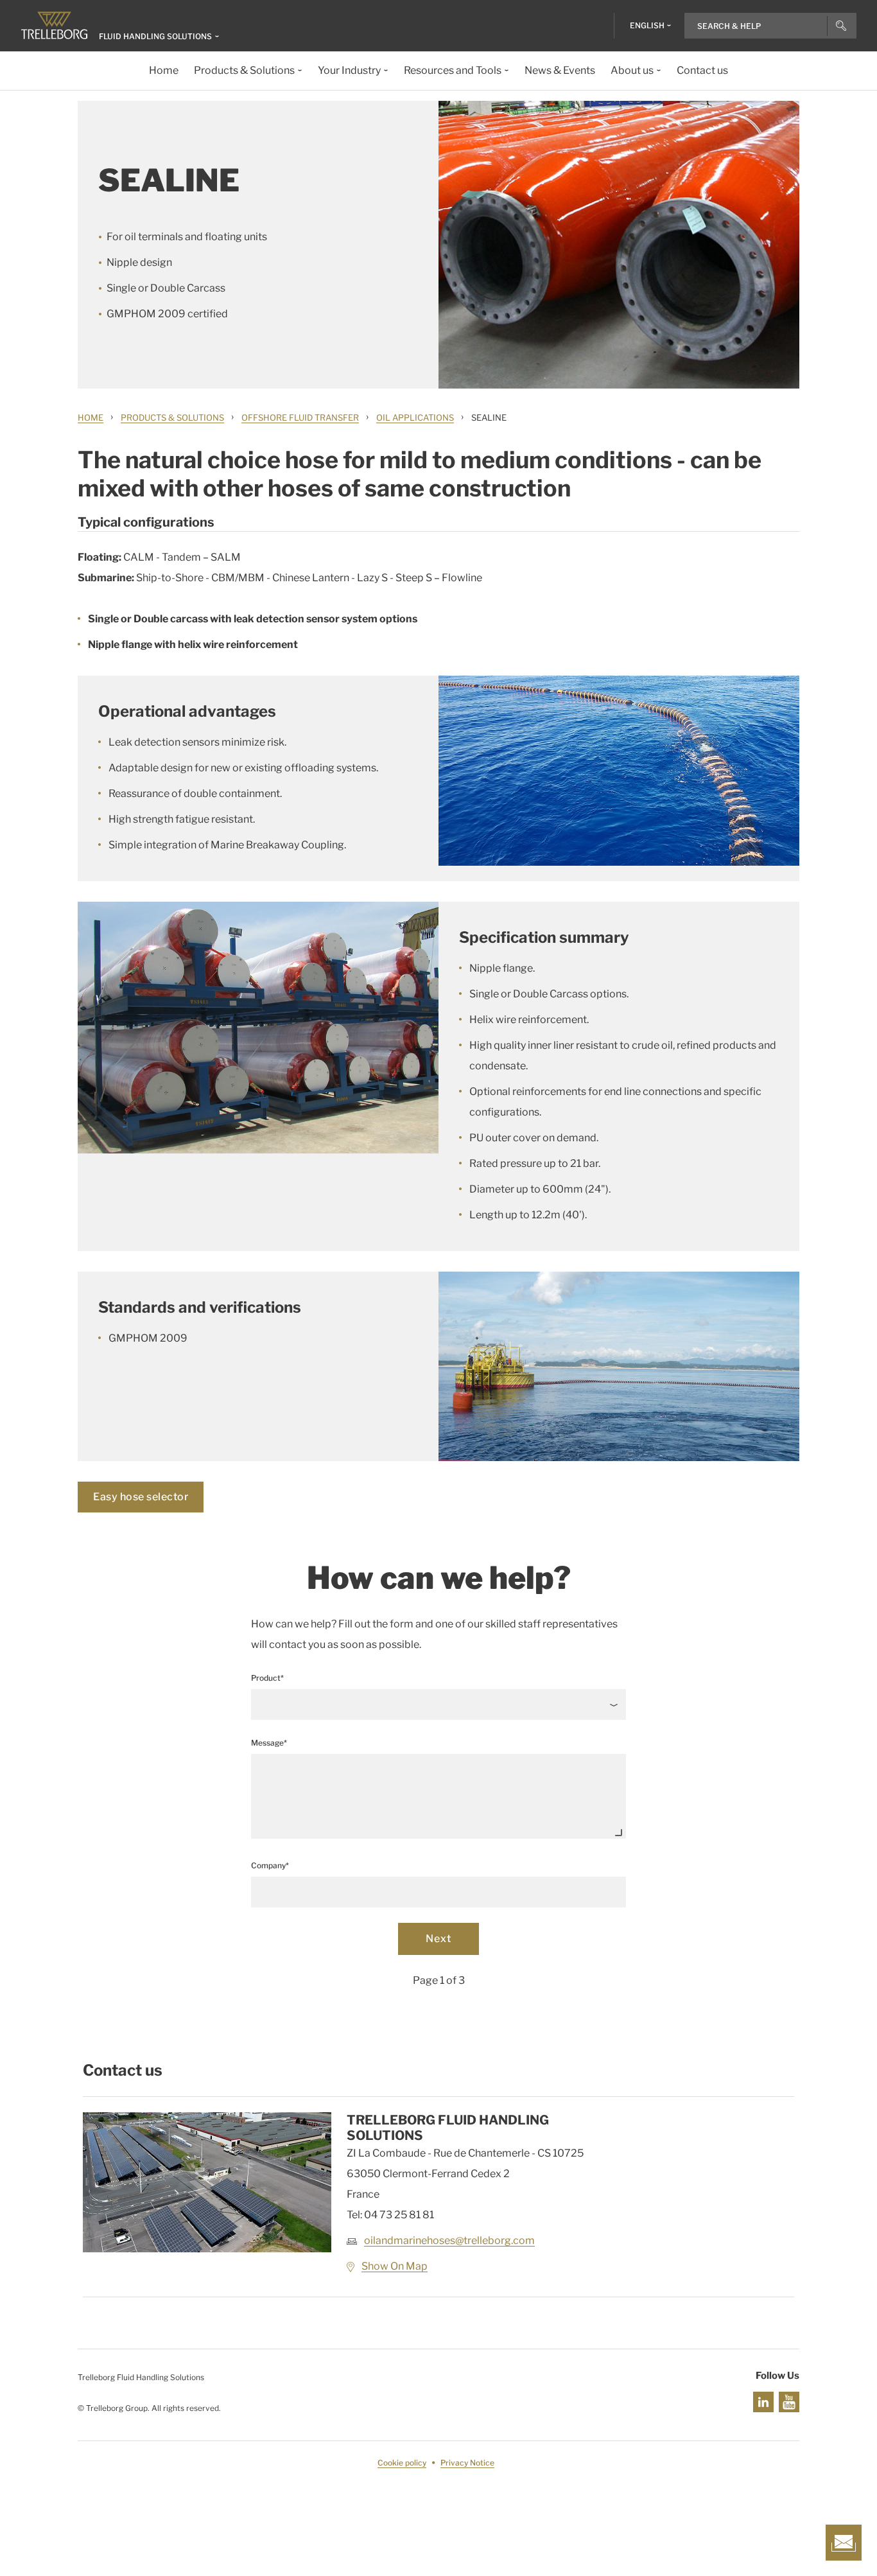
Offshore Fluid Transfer (300, 417)
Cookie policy (402, 2463)
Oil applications (415, 417)
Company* (270, 1865)
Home (91, 417)
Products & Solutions (172, 417)
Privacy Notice (467, 2463)
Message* (269, 1743)
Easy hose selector (141, 1497)
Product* (267, 1678)
